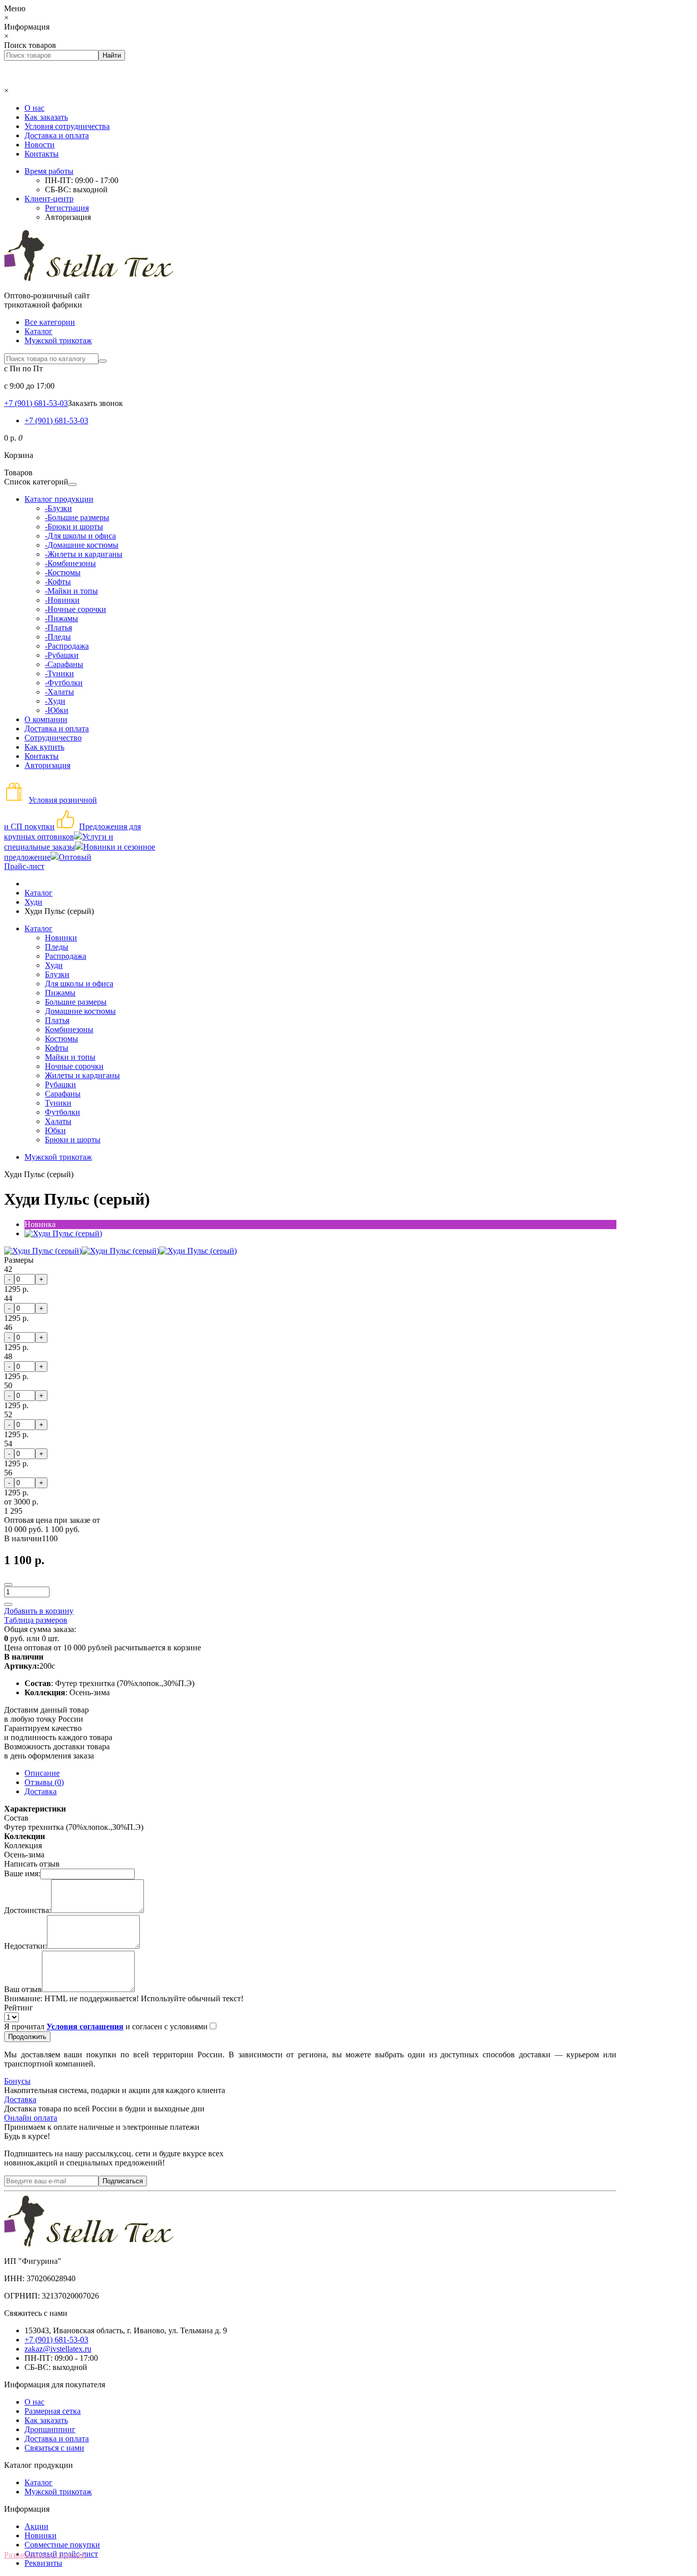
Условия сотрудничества (67, 126)
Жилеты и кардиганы (82, 1075)
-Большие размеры (77, 517)
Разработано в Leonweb (45, 2555)
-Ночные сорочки (76, 609)
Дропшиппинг (50, 2429)
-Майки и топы (71, 591)
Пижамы (60, 993)
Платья (57, 1020)
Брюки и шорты (73, 1140)
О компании (46, 719)
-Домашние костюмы (82, 545)
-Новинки (62, 600)
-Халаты (59, 692)
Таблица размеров (36, 1620)
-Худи (55, 701)
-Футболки (64, 683)
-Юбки (57, 710)
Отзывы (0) (44, 1782)
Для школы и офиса (79, 984)
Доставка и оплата (57, 135)
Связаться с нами (54, 2448)
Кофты (57, 1048)
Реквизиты (43, 2563)
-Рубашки (62, 655)
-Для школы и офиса (80, 536)
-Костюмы (63, 572)
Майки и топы (70, 1057)
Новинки (61, 938)
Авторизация (68, 217)
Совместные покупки (62, 2545)
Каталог (39, 331)
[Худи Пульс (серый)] (63, 1233)
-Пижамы (61, 618)
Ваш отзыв (23, 1989)
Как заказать (46, 117)
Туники (58, 1103)
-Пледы (58, 637)
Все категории (50, 322)
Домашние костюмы (80, 1011)
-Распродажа (67, 646)
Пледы (57, 947)
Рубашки (60, 1085)
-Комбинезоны (70, 563)
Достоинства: (28, 1910)
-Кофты (58, 582)
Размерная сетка (53, 2411)
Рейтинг (19, 2008)
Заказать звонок (95, 403)
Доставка (41, 1791)
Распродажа (66, 956)
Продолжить (27, 2037)
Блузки (57, 974)
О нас (34, 108)
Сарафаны (63, 1094)
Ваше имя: (22, 1873)
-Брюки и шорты (74, 527)
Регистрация (67, 208)
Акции (36, 2526)
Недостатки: (26, 1946)
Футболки (63, 1112)
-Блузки (58, 508)
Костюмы (61, 1039)
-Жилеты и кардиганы (84, 554)
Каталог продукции (59, 499)
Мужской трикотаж (58, 340)
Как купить (44, 747)
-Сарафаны (64, 664)
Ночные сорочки (74, 1066)
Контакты (42, 154)
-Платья (58, 628)
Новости (40, 145)
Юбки (55, 1130)
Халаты (58, 1121)
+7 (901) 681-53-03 (56, 420)
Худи (54, 965)
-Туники (59, 673)
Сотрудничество (53, 738)
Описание (42, 1773)
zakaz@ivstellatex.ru (58, 2349)
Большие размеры (76, 1002)
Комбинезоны (69, 1029)
